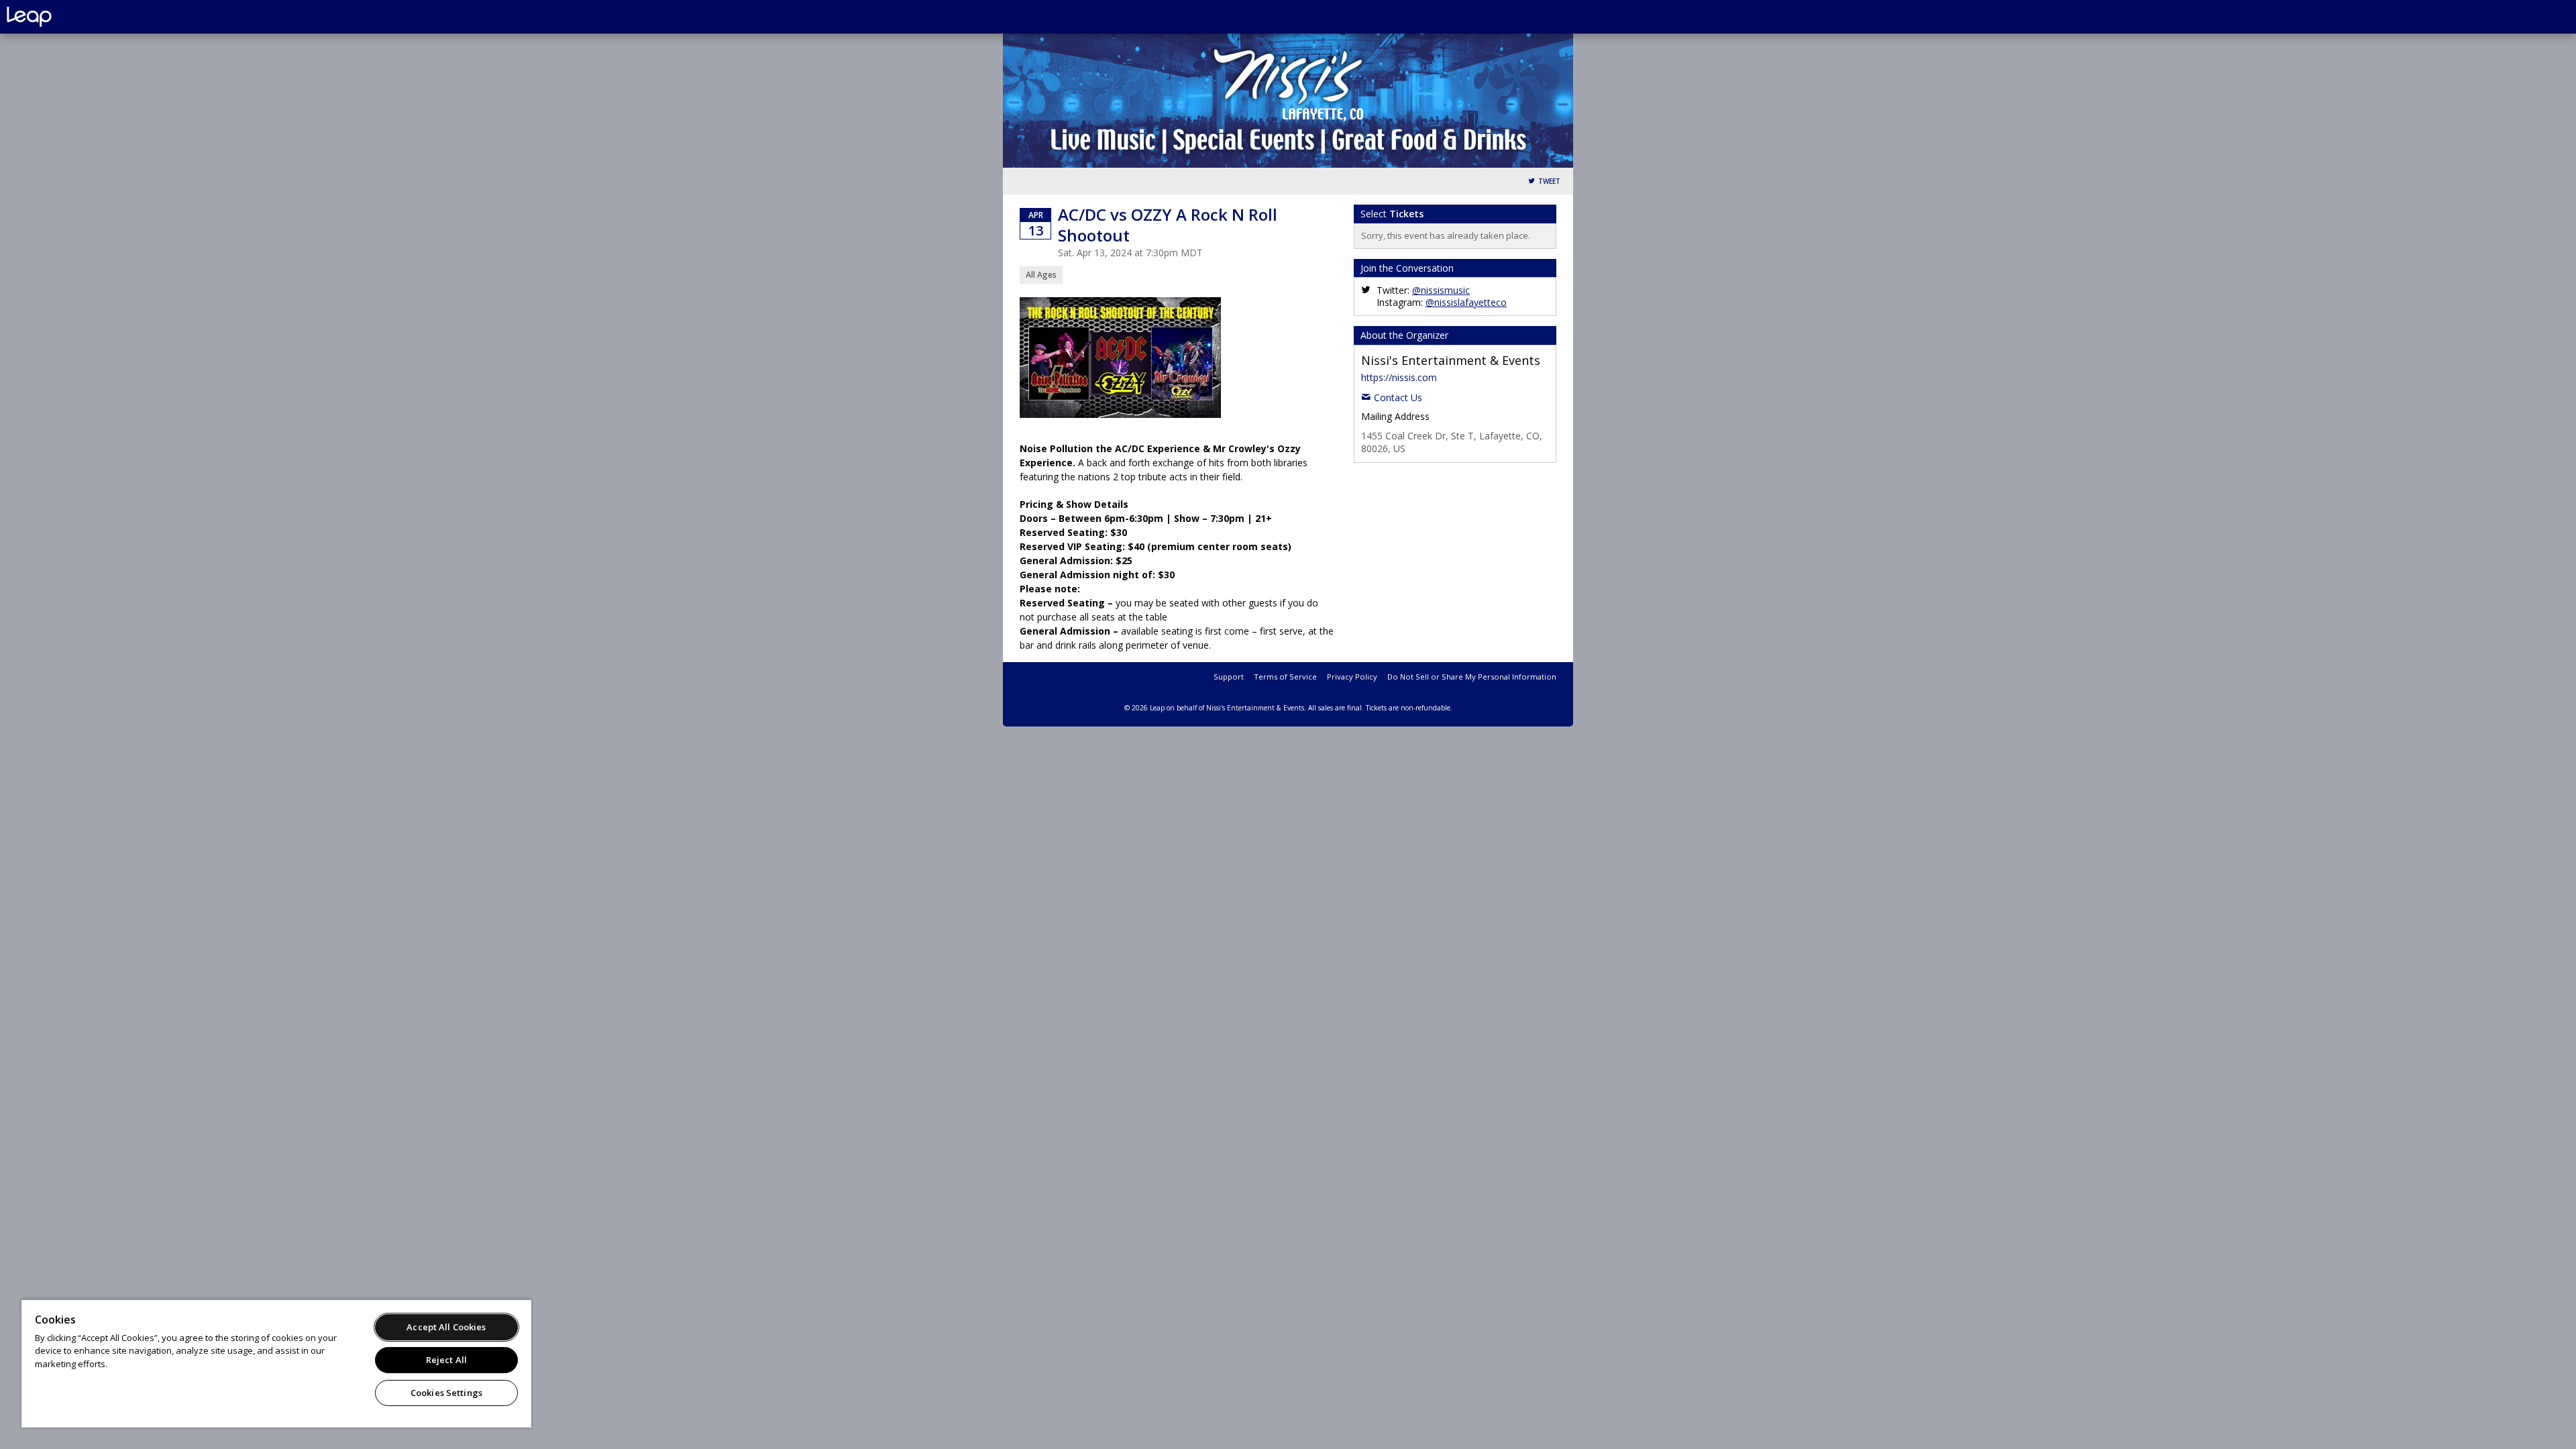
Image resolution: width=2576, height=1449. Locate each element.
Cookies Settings (446, 1393)
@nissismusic (1441, 290)
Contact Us (1398, 397)
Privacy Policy (1352, 677)
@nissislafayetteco (1466, 302)
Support (1229, 677)
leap (74, 17)
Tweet (1549, 181)
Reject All (446, 1360)
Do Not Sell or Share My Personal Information (1472, 677)
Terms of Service (1285, 677)
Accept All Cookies (446, 1327)
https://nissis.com (1399, 377)
